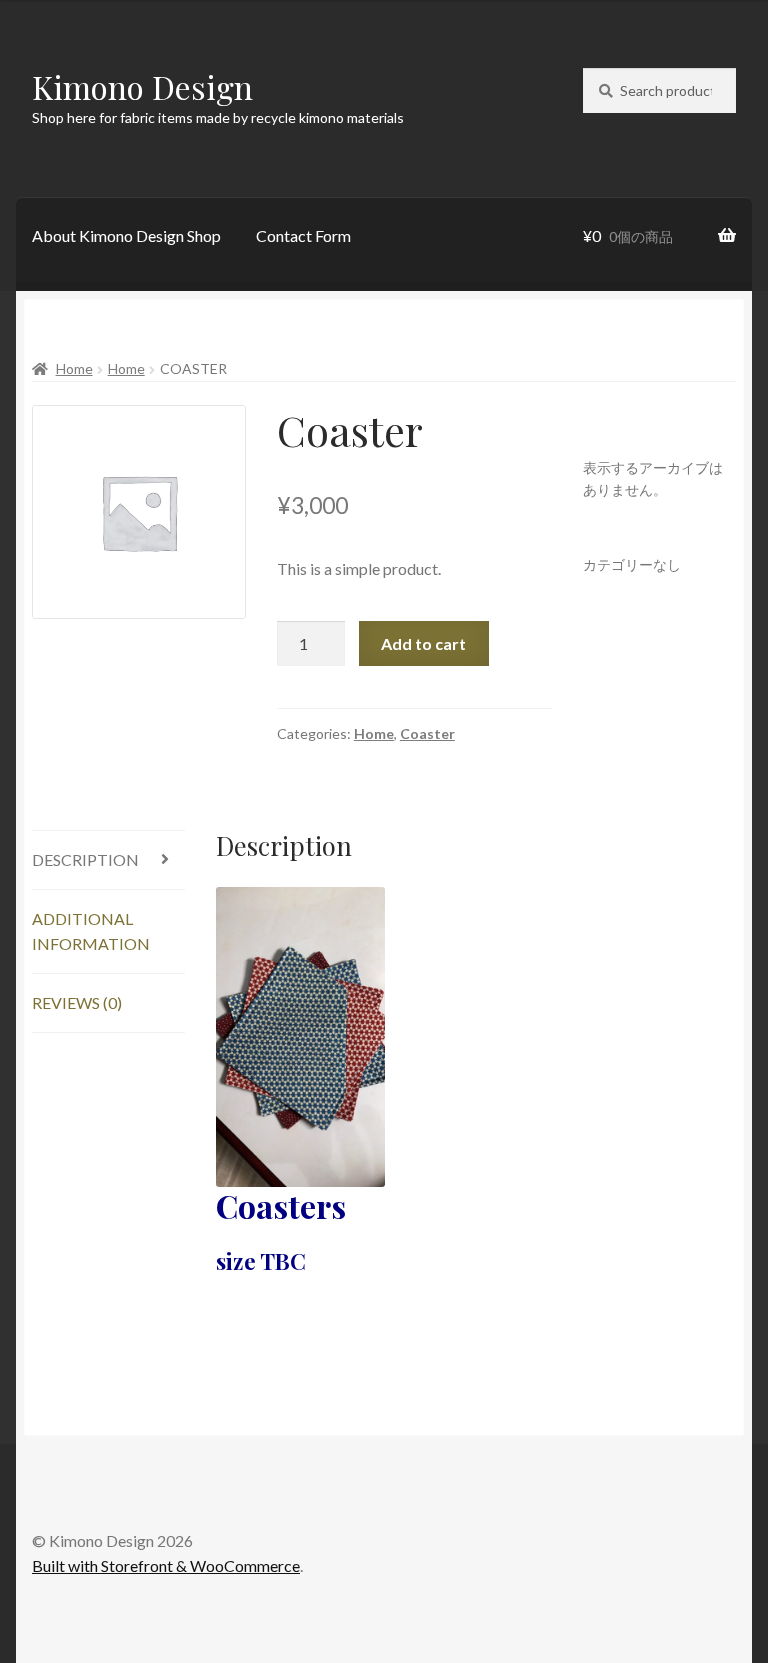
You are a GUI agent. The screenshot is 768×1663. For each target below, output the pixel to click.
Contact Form (303, 235)
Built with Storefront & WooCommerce (166, 1565)
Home (74, 368)
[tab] (108, 860)
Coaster (427, 733)
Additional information (91, 931)
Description (85, 859)
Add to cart (423, 643)
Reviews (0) (77, 1002)
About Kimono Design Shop (126, 235)
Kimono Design (142, 86)
